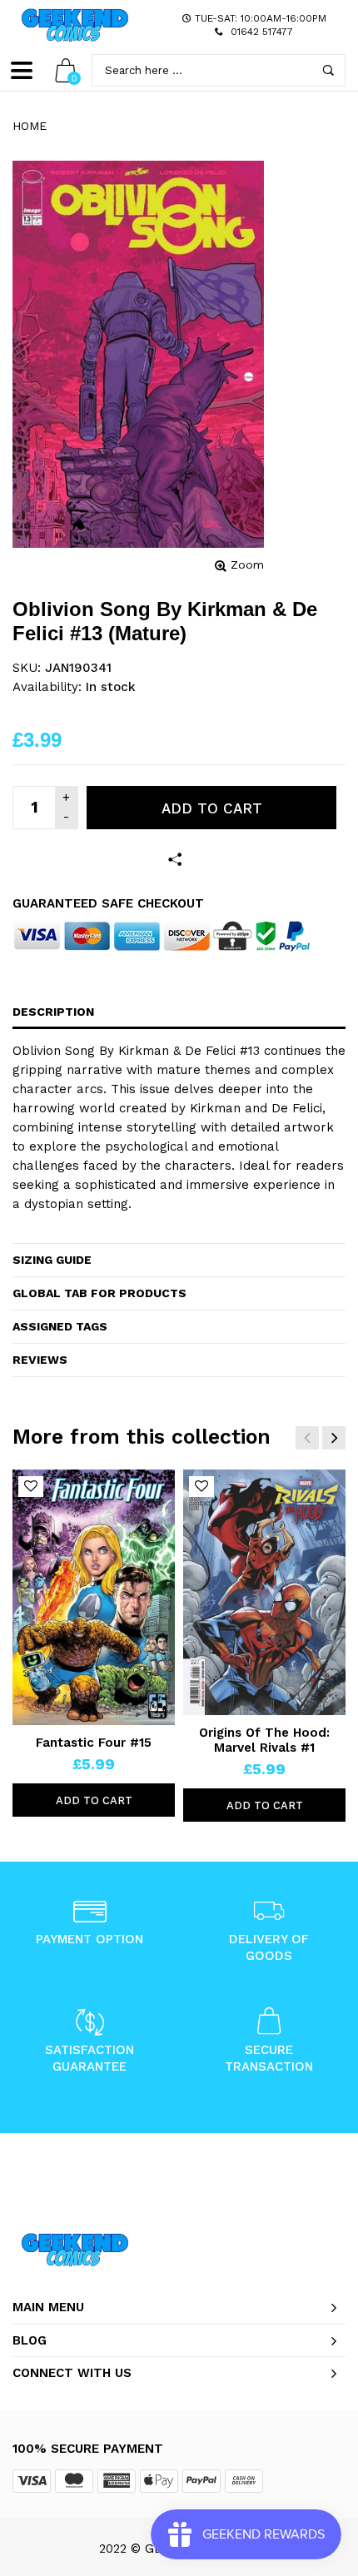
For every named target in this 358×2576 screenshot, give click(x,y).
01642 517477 (262, 32)
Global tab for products (99, 1293)
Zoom (247, 564)
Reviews (40, 1360)
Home (30, 126)
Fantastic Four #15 (94, 1743)
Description (53, 1012)
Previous (307, 1438)
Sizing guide (52, 1260)
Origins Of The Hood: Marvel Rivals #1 (264, 1740)
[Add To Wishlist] (31, 1487)
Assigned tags (60, 1326)
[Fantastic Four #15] (94, 1597)
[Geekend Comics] (75, 25)
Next (334, 1438)
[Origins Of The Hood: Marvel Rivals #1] (264, 1593)
